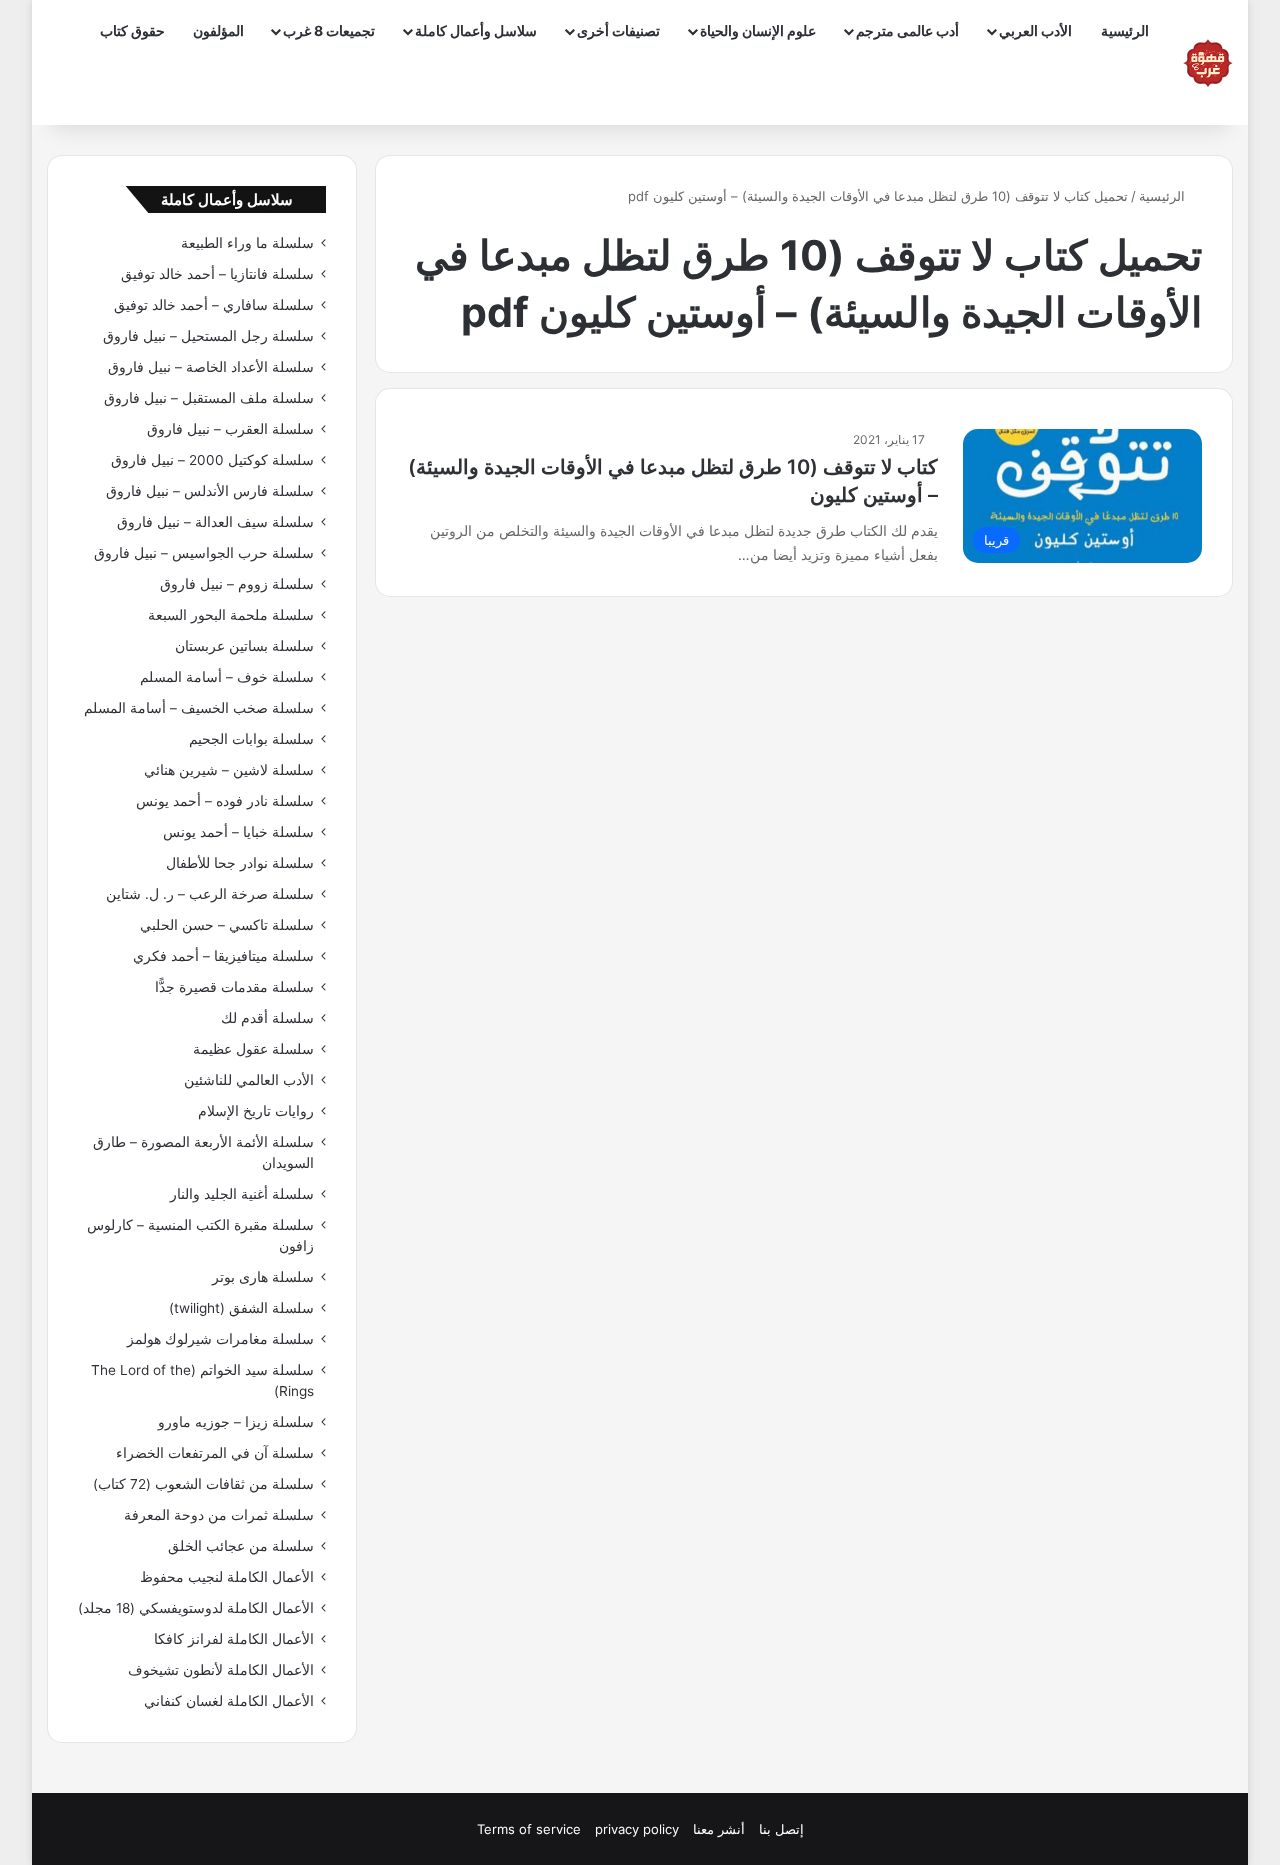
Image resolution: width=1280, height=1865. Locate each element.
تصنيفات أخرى (618, 30)
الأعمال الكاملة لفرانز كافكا (234, 1639)
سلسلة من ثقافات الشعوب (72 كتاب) (203, 1484)
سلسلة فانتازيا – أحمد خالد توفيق (217, 274)
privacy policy (637, 1829)
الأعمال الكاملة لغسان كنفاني (229, 1701)
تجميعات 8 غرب (329, 30)
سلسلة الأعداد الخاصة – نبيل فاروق (211, 367)
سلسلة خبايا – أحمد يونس (238, 832)
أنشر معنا (719, 1829)
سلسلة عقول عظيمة (253, 1049)
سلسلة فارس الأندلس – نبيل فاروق (210, 491)
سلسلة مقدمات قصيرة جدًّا (234, 987)
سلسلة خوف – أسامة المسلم (227, 677)
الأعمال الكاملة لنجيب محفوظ (227, 1577)
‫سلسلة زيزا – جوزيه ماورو (236, 1422)
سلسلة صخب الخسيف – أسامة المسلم (199, 708)
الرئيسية (1125, 30)
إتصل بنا (781, 1829)
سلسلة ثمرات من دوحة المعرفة (219, 1515)
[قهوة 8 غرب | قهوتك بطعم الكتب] (1208, 63)
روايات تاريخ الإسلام (256, 1111)
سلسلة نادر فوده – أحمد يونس (225, 801)
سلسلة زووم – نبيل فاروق (237, 584)
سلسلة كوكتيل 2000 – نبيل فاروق (212, 460)
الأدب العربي (1035, 30)
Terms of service (529, 1829)
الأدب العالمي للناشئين (249, 1080)
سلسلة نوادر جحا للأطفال (240, 863)
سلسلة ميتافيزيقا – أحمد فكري (223, 956)
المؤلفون (218, 30)
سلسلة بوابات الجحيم (251, 739)
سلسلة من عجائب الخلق (241, 1546)
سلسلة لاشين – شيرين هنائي (229, 770)
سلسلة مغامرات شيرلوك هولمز (220, 1339)
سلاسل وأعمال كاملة (476, 30)
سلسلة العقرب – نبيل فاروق (230, 429)
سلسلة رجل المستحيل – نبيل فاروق (208, 336)
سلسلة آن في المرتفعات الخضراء (215, 1453)
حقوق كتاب (132, 30)
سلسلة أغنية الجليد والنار (242, 1194)
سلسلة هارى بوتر (263, 1277)
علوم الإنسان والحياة (758, 30)
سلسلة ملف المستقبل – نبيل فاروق (209, 398)
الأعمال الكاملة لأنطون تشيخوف (221, 1670)
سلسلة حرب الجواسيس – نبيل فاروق (204, 553)
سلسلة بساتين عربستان (244, 646)
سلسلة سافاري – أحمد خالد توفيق (214, 305)
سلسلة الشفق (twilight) (241, 1308)
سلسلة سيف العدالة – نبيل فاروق (215, 522)
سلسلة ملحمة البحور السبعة (231, 615)
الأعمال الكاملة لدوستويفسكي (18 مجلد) (196, 1608)
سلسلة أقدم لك (267, 1018)
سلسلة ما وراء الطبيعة (247, 243)
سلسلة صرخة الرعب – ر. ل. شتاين (210, 894)
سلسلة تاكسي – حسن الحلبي (227, 925)
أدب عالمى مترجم (907, 30)
